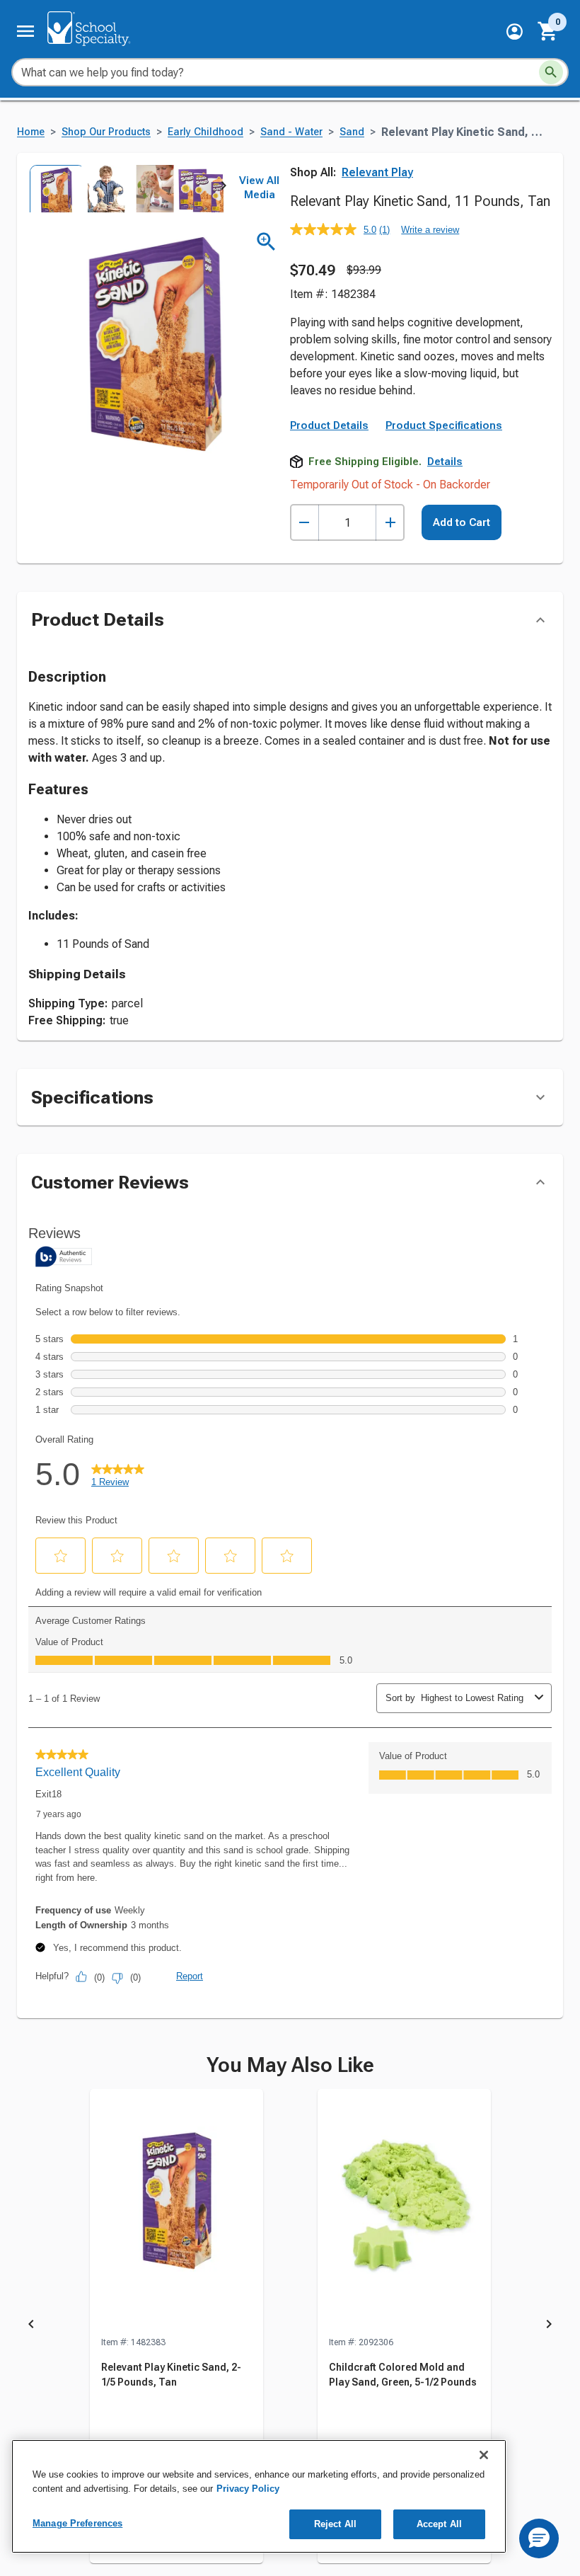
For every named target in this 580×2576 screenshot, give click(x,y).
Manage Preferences (77, 2523)
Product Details (329, 425)
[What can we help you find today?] (551, 72)
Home (31, 132)
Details (445, 462)
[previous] (31, 2327)
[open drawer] (25, 31)
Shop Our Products (106, 132)
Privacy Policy (248, 2489)
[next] (224, 188)
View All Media (259, 188)
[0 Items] (548, 31)
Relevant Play (377, 172)
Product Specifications (444, 425)
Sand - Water (291, 132)
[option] (53, 189)
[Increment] (390, 523)
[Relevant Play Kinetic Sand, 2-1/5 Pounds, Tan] (176, 2212)
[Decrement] (304, 523)
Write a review (430, 230)
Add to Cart (462, 522)
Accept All (439, 2524)
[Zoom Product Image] (266, 242)
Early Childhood (205, 132)
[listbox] (126, 189)
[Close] (484, 2455)
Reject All (335, 2524)
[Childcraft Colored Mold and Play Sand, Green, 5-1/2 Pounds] (404, 2212)
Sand (352, 132)
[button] (515, 32)
